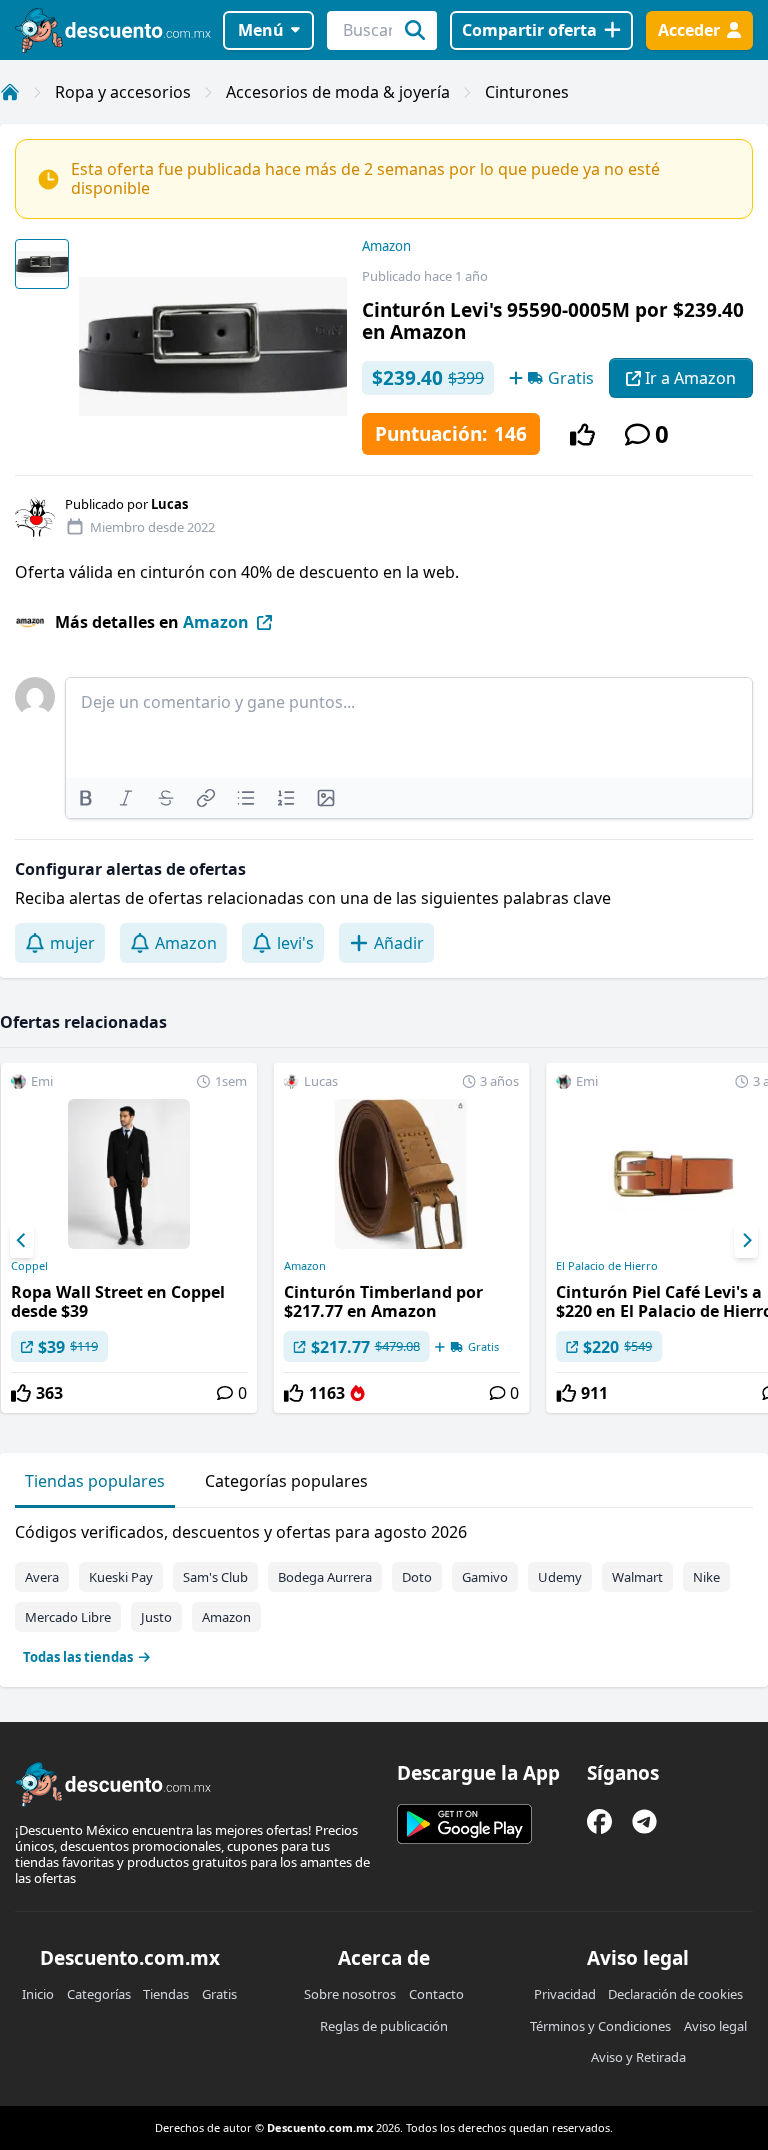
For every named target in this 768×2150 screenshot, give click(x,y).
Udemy (560, 1577)
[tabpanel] (384, 1590)
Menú (261, 30)
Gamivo (485, 1577)
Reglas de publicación (384, 2026)
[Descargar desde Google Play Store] (464, 1824)
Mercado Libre (68, 1617)
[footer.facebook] (599, 1821)
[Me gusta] (582, 434)
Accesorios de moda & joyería (338, 92)
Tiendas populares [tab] (95, 1481)
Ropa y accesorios (123, 92)
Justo (156, 1617)
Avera (42, 1577)
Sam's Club (215, 1577)
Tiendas (166, 1994)
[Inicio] (10, 92)
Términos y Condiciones (600, 2026)
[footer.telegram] (644, 1821)
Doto (417, 1577)
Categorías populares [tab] (286, 1481)
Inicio (38, 1994)
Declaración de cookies (675, 1994)
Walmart (637, 1577)
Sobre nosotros (350, 1994)
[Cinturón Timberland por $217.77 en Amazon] (402, 1238)
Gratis (219, 1994)
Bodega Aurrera (325, 1577)
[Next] (746, 1241)
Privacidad (565, 1994)
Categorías (99, 1994)
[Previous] (22, 1241)
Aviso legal (715, 2026)
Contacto (436, 1994)
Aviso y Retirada (638, 2057)
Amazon (386, 246)
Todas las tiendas (78, 1657)
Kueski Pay (121, 1577)
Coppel (29, 1266)
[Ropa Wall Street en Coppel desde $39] (129, 1238)
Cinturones (527, 92)
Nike (706, 1577)
